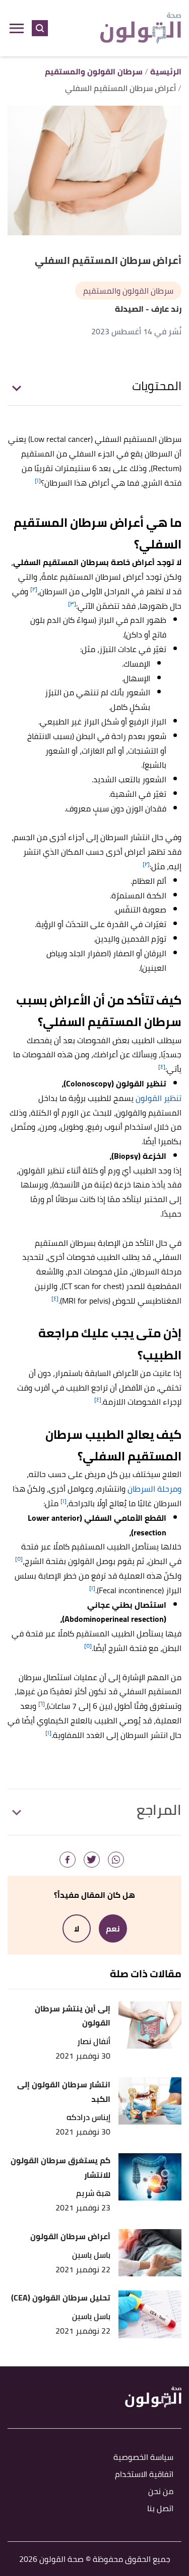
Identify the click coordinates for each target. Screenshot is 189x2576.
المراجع (159, 1810)
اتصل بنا (160, 2509)
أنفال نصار (94, 2041)
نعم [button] (113, 1928)
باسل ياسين (91, 2255)
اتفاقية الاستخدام (144, 2475)
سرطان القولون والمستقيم (128, 291)
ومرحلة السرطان (154, 1489)
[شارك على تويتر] (92, 1860)
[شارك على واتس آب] (116, 1860)
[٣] (72, 604)
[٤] (162, 1067)
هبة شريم (93, 2193)
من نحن (161, 2492)
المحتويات (157, 386)
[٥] (19, 1559)
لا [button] (77, 1928)
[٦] (42, 1704)
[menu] (17, 28)
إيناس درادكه (88, 2117)
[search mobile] (40, 28)
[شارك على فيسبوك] (68, 1860)
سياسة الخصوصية (143, 2458)
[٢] (34, 589)
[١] (38, 480)
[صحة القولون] (141, 28)
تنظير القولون (159, 1098)
